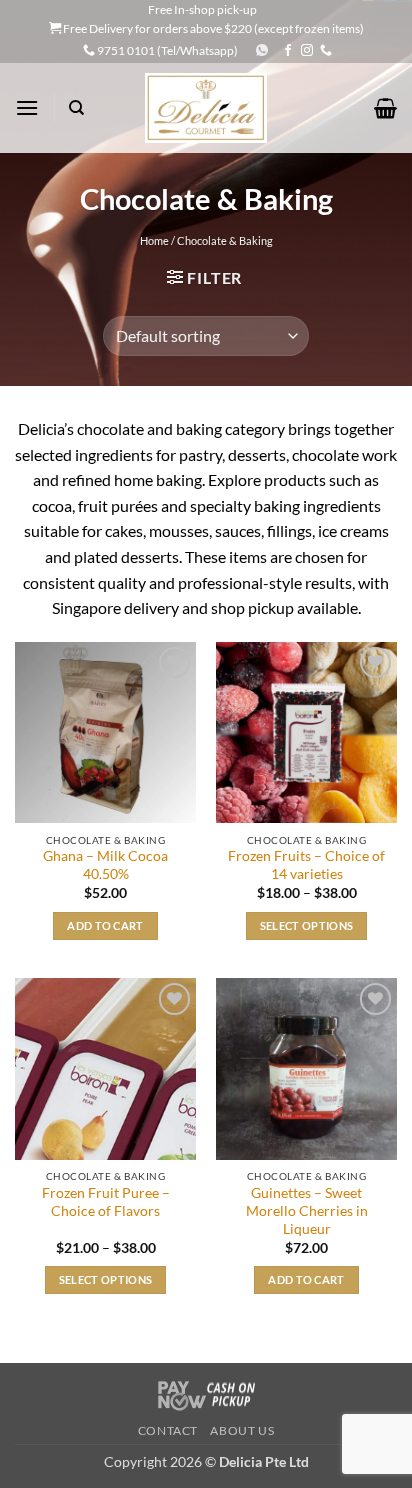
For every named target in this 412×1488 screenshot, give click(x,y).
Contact (168, 1430)
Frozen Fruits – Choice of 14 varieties (306, 865)
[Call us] (326, 51)
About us (242, 1430)
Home (154, 240)
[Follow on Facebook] (288, 51)
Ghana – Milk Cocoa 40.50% (105, 865)
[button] (27, 107)
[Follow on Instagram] (307, 51)
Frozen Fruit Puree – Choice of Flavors (106, 1202)
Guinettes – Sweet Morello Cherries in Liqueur (307, 1210)
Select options (307, 925)
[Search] (76, 108)
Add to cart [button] (105, 925)
